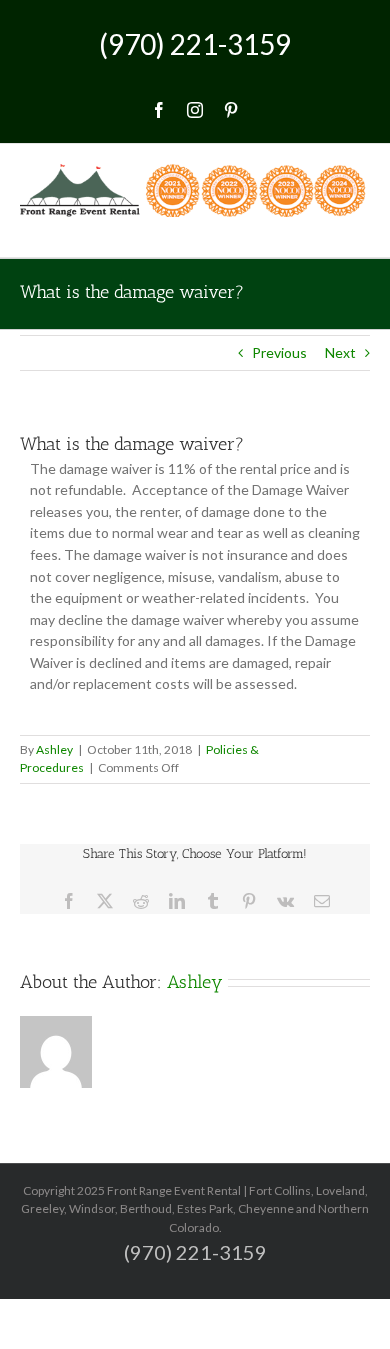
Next (340, 352)
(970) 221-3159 (195, 44)
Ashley (54, 749)
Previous (279, 352)
